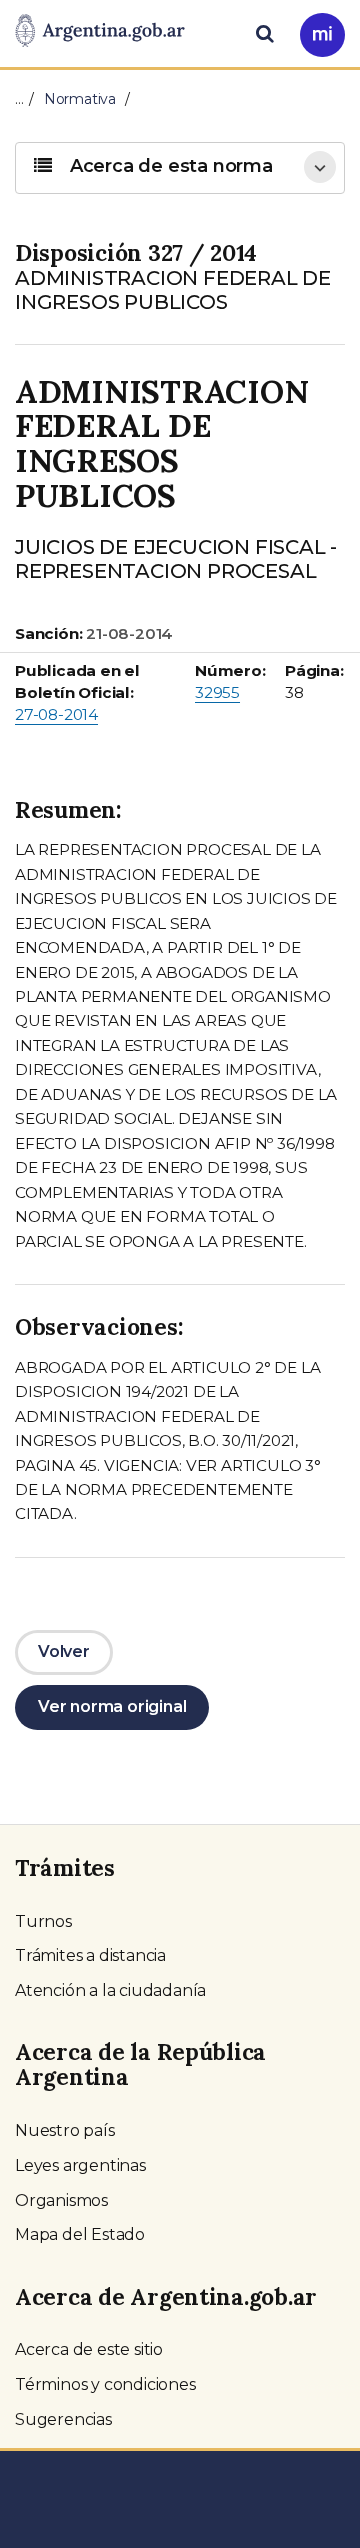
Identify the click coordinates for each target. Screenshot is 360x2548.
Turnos (43, 1921)
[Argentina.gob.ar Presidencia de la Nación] (100, 32)
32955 (217, 692)
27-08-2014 (56, 714)
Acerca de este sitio (89, 2349)
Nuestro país (65, 2130)
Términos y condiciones (105, 2384)
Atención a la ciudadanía (110, 1990)
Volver (64, 1651)
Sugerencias (63, 2419)
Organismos (61, 2200)
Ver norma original (112, 1706)
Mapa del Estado (80, 2234)
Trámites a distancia (90, 1955)
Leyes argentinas (80, 2165)
